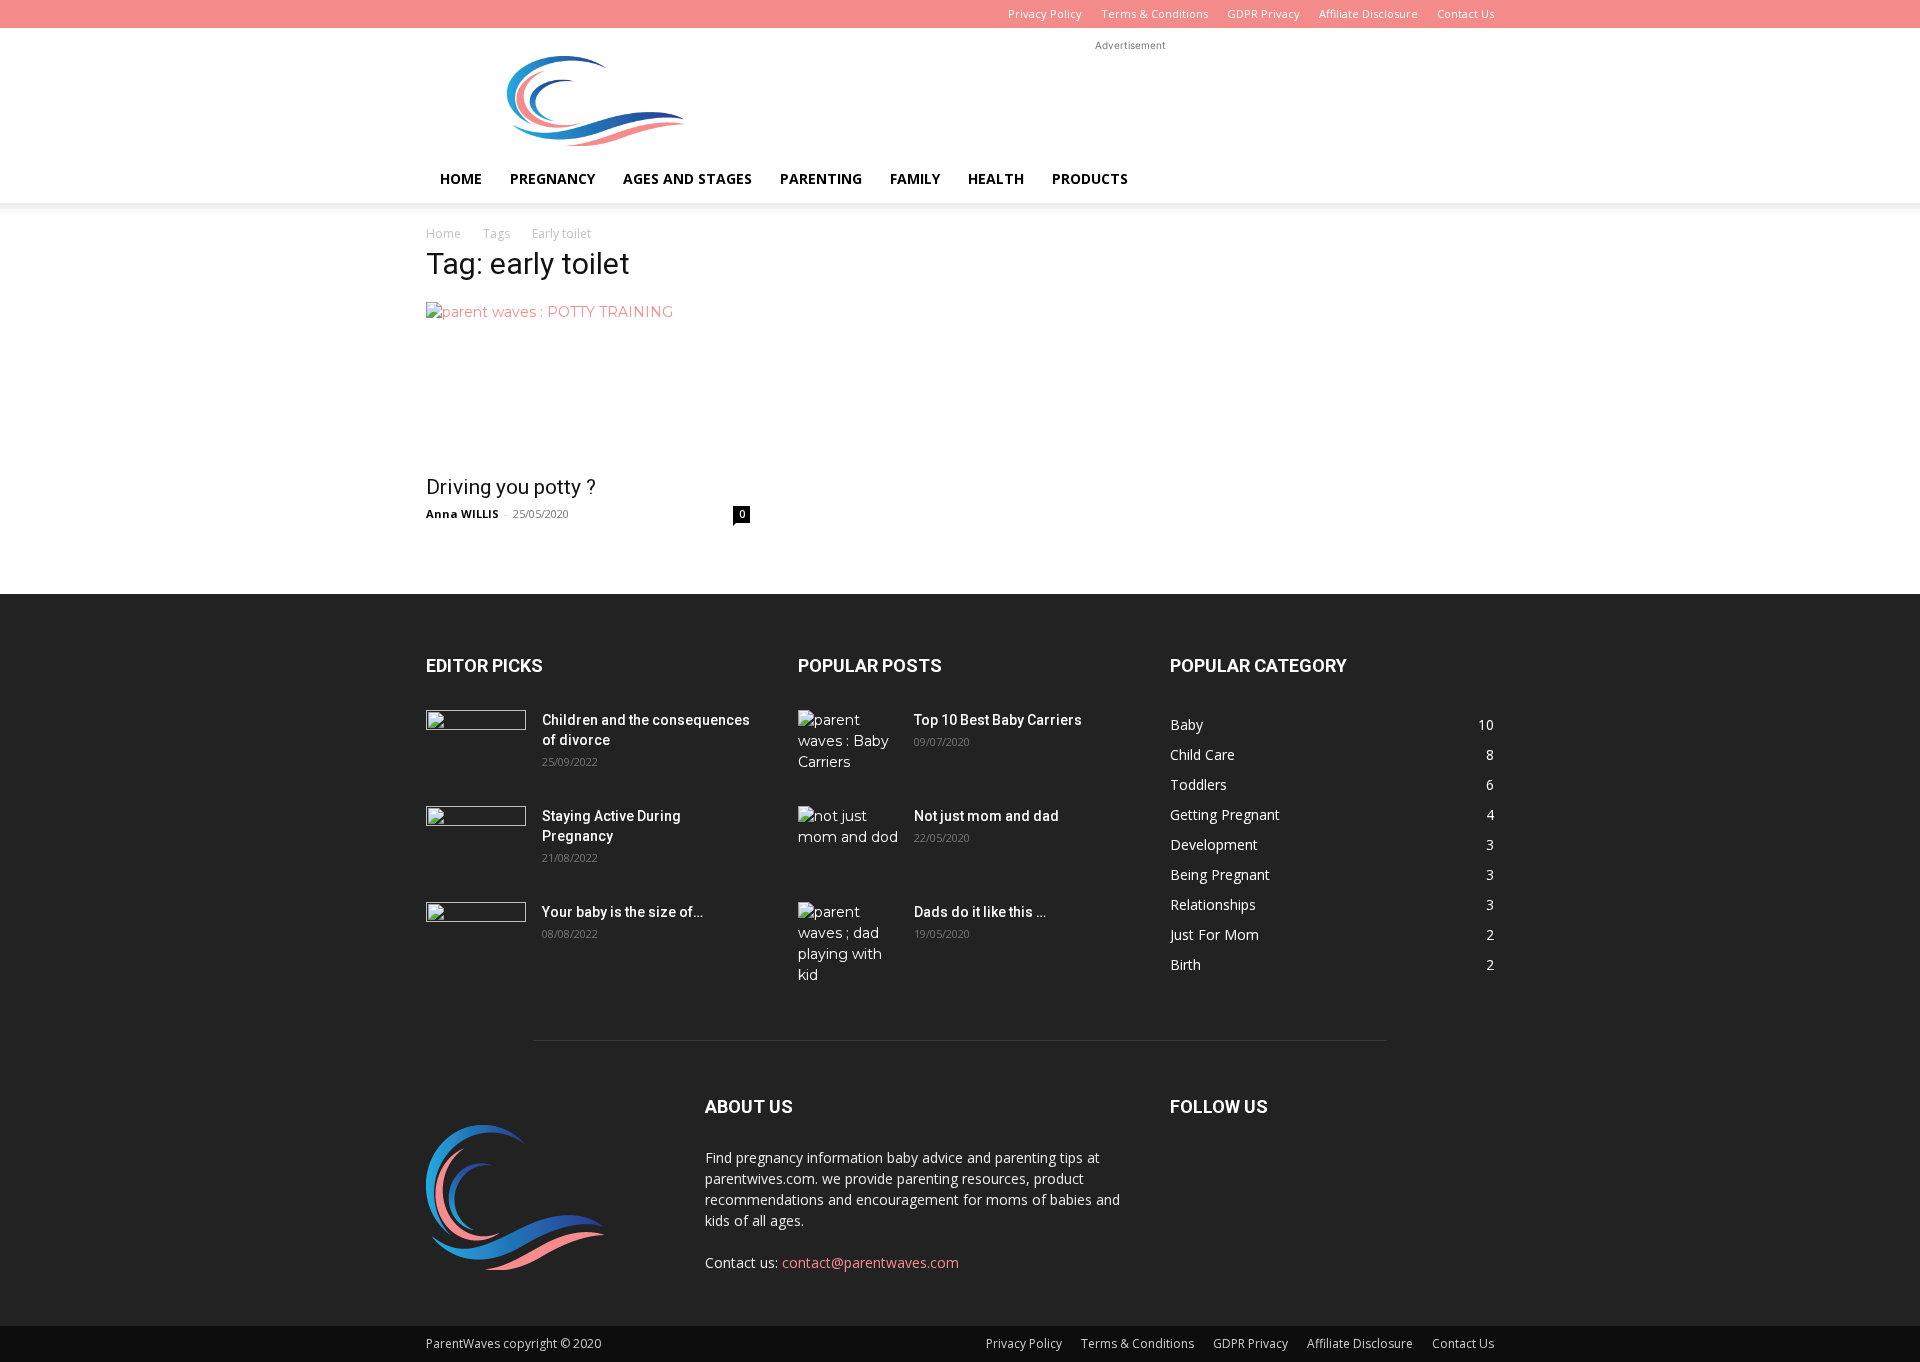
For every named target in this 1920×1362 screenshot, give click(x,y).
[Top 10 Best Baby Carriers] (848, 745)
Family (915, 178)
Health (996, 178)
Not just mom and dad (986, 816)
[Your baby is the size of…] (476, 937)
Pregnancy (552, 178)
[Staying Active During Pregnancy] (476, 841)
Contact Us (1465, 13)
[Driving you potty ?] (588, 382)
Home (461, 178)
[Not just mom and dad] (848, 841)
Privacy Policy (1045, 13)
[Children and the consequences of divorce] (476, 745)
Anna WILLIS (462, 513)
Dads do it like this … (980, 912)
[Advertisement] (1130, 101)
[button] (1470, 180)
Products (1090, 178)
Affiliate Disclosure (1368, 13)
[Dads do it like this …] (848, 944)
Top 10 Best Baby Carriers (998, 720)
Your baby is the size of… (622, 912)
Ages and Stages (687, 178)
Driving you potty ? (511, 487)
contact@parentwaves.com (870, 1262)
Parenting (821, 178)
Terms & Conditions (1154, 13)
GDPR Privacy (1263, 13)
